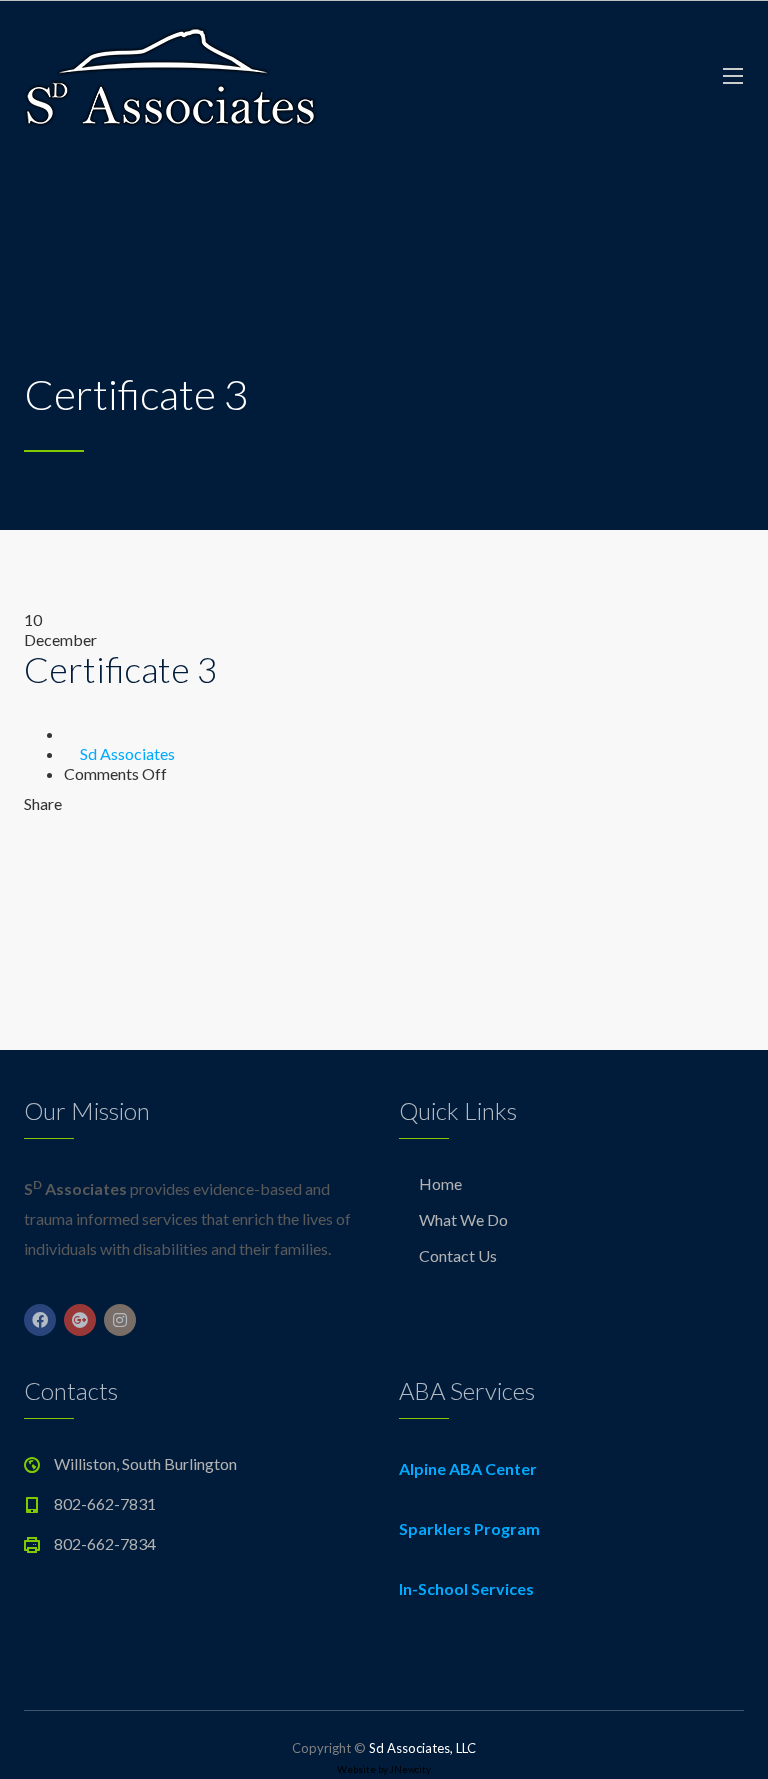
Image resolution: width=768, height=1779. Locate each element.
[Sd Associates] (170, 75)
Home (440, 1183)
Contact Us (458, 1255)
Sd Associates (127, 753)
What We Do (463, 1219)
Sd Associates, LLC (422, 1748)
